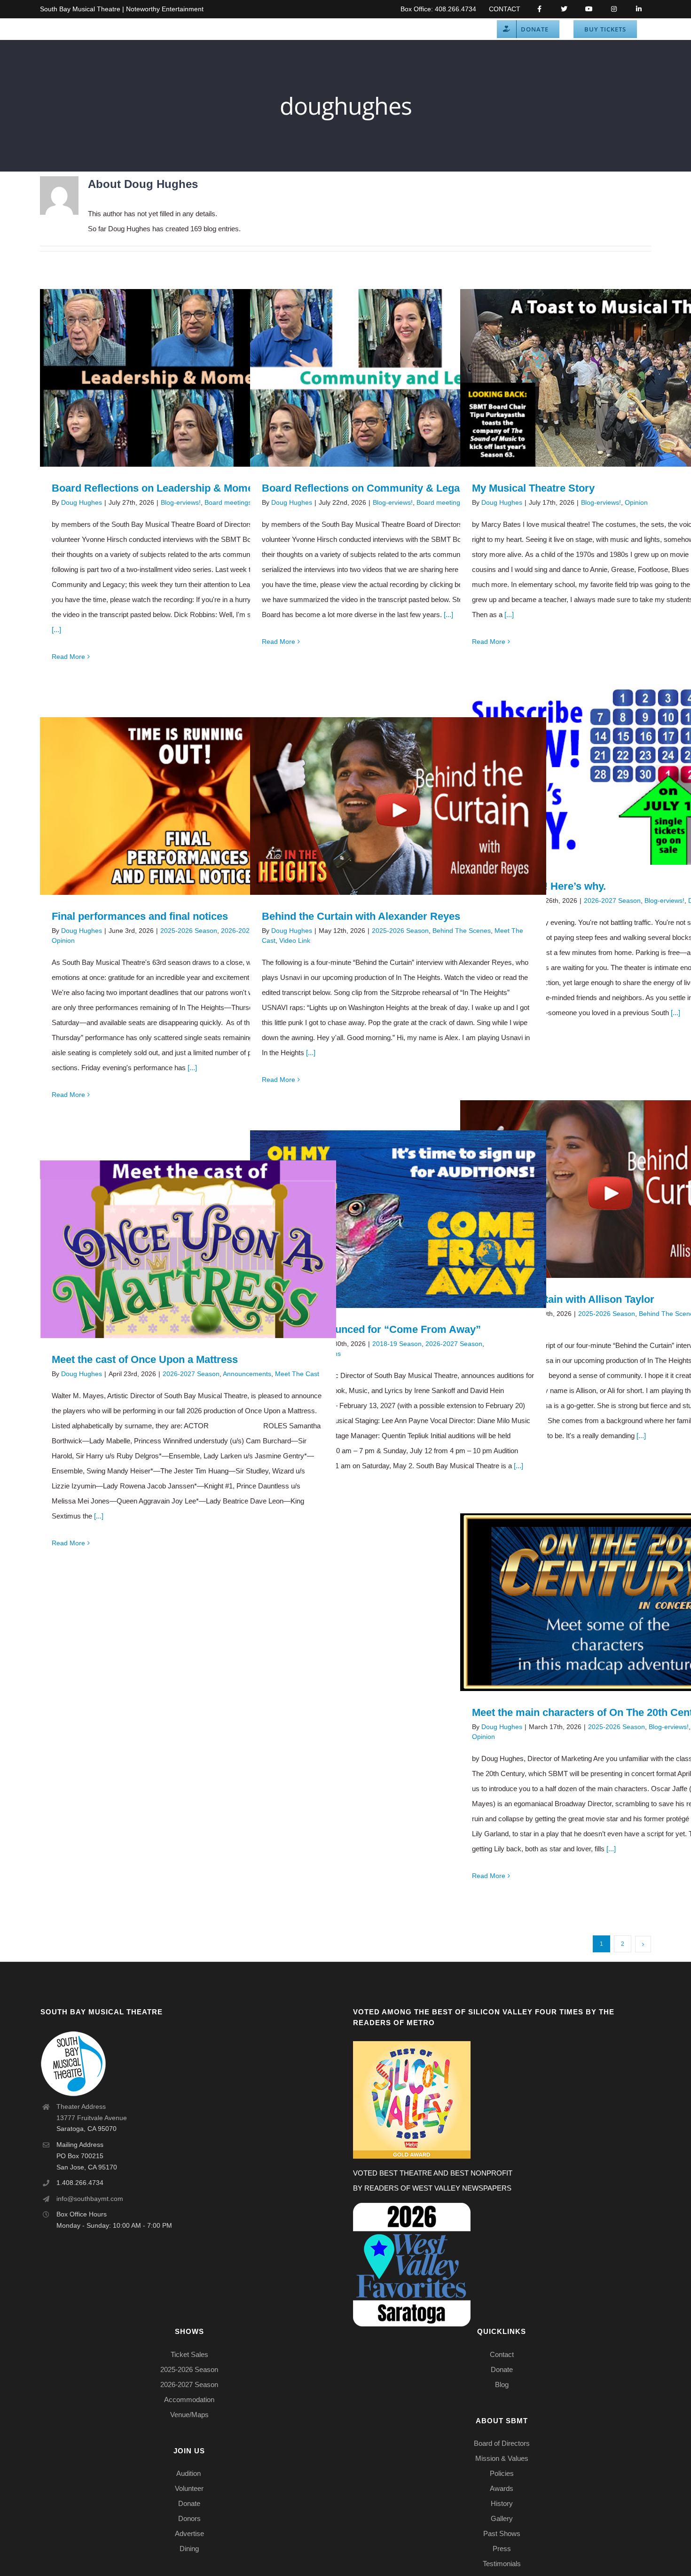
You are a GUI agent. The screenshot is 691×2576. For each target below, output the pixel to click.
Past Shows (502, 2533)
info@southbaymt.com (90, 2199)
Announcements (247, 1374)
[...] (56, 630)
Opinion (636, 502)
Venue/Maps (189, 2415)
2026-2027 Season (612, 900)
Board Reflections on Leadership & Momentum (175, 378)
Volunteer (189, 2488)
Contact (502, 2354)
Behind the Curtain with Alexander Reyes (385, 806)
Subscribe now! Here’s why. (595, 776)
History (502, 2503)
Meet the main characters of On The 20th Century (595, 1602)
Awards (502, 2488)
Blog (502, 2384)
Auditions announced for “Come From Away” (385, 1219)
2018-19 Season (397, 1344)
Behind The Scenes (462, 931)
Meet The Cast (297, 1374)
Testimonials (502, 2564)
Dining (189, 2549)
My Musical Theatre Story (595, 378)
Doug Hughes (82, 502)
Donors (189, 2518)
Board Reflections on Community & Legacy (385, 378)
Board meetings (228, 502)
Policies (502, 2473)
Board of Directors (502, 2443)
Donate (189, 2503)
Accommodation (189, 2400)
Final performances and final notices (175, 806)
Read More (68, 657)
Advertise (189, 2533)
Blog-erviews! (181, 502)
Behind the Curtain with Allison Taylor (595, 1189)
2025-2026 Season (189, 931)
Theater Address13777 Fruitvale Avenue (92, 2112)
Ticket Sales (189, 2354)
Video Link (295, 940)
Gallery (202, 378)
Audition (189, 2473)
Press (502, 2549)
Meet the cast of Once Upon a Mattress (175, 1249)
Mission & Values (502, 2458)
